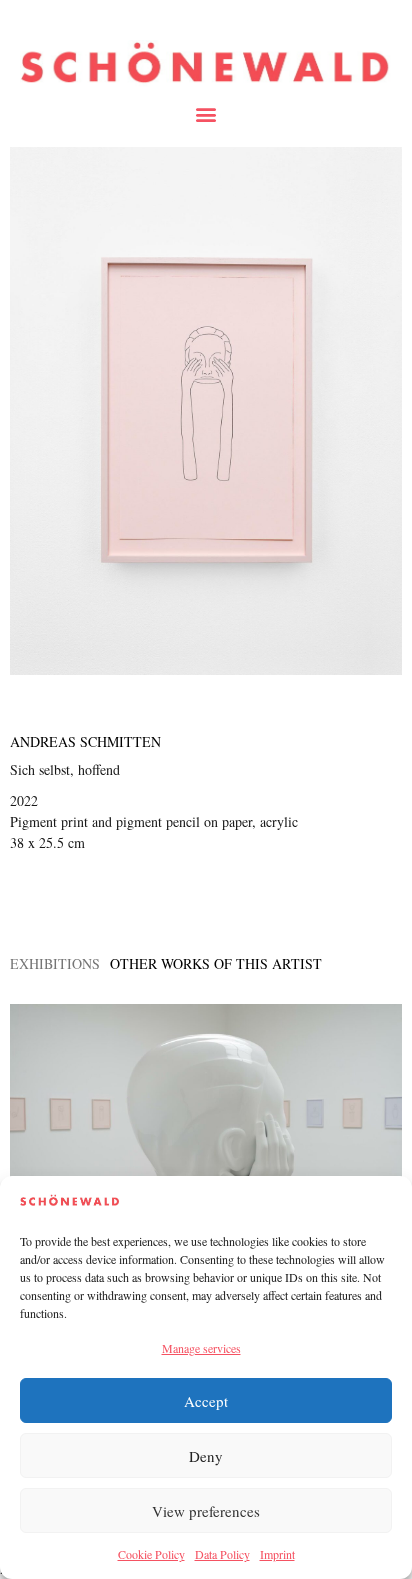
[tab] (55, 963)
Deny (206, 1456)
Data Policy (222, 1554)
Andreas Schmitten (85, 741)
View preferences (206, 1511)
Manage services (201, 1348)
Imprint (277, 1554)
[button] (206, 113)
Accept (206, 1401)
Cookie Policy (151, 1554)
